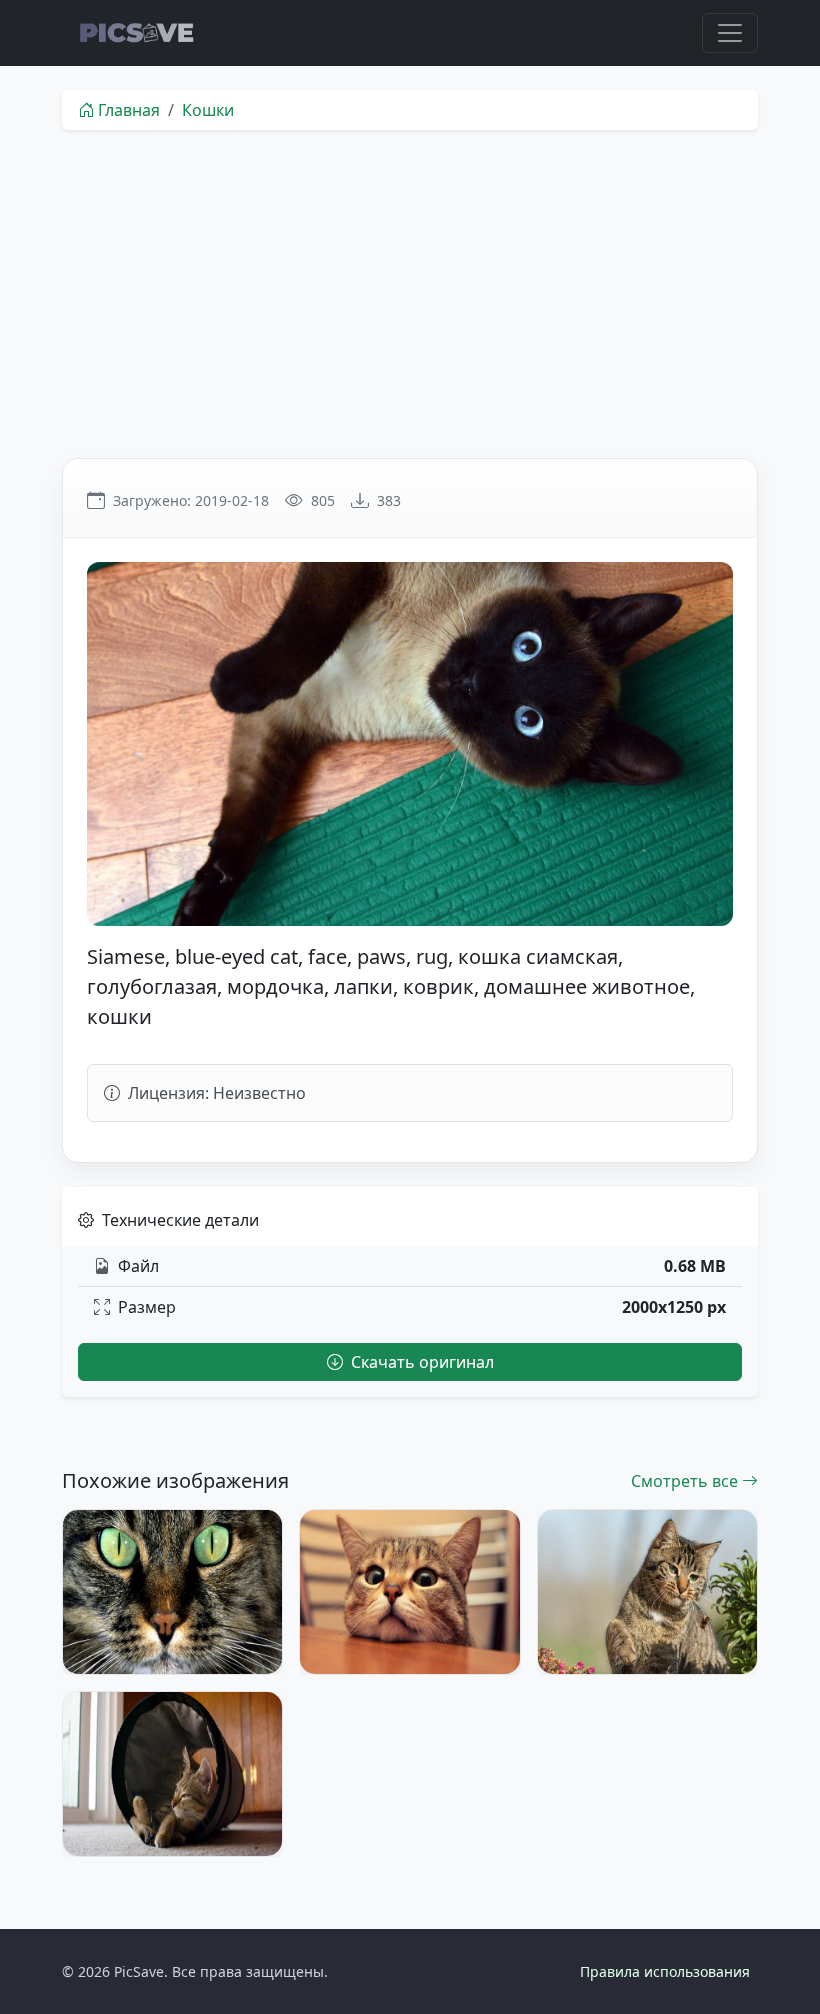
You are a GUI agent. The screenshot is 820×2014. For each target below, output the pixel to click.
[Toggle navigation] (730, 33)
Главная (129, 110)
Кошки (208, 110)
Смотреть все (686, 1481)
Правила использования (665, 1971)
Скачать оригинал (420, 1362)
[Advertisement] (410, 294)
